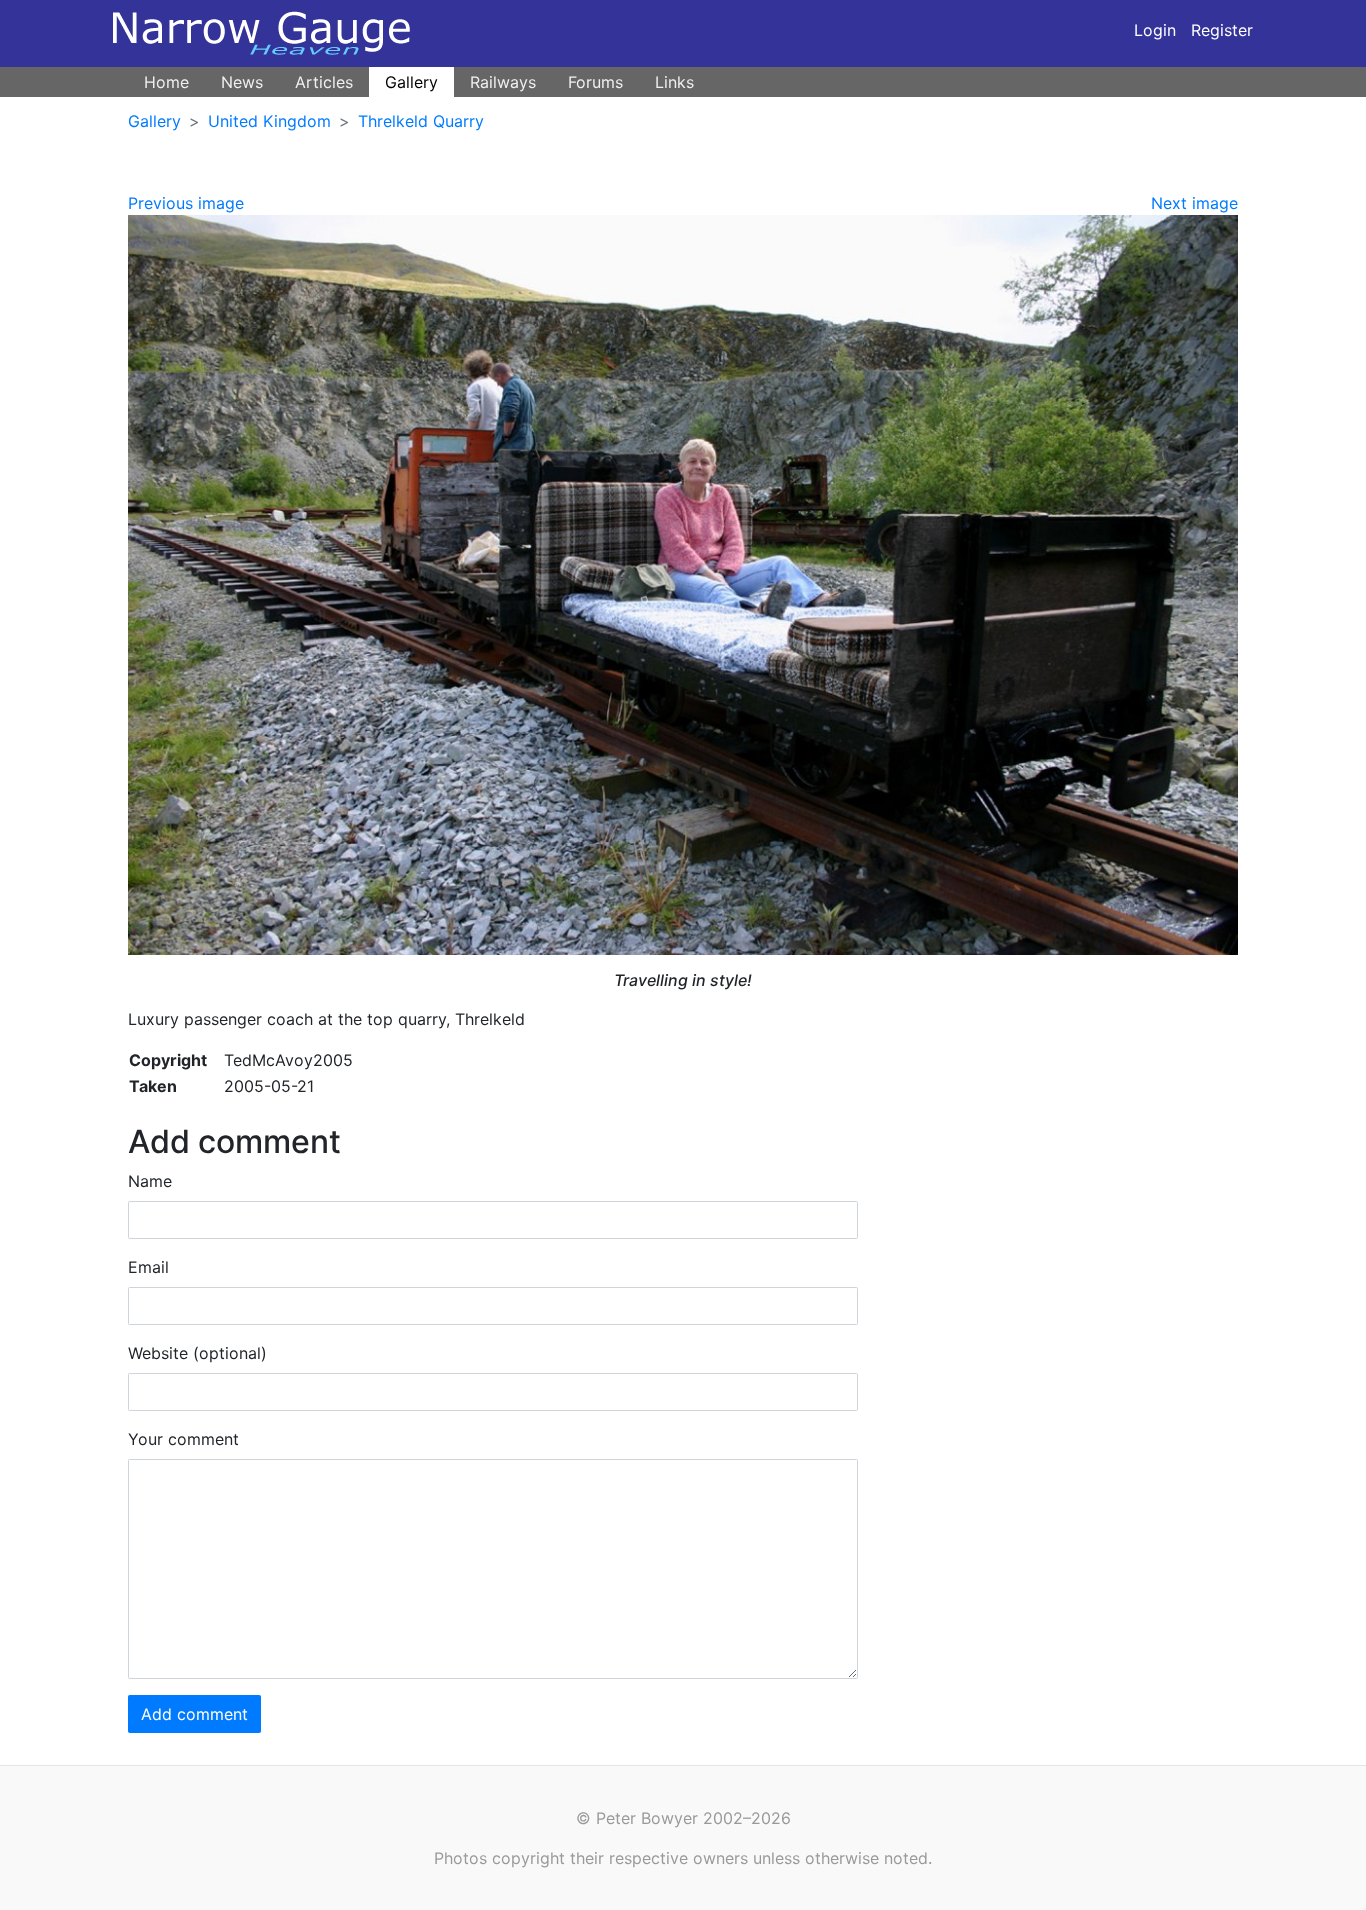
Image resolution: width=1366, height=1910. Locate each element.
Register (1222, 30)
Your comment (183, 1439)
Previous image (186, 203)
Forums (595, 82)
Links (674, 82)
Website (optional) (197, 1353)
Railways (503, 82)
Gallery (411, 82)
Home (166, 82)
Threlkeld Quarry (421, 121)
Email (148, 1267)
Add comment (194, 1714)
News (242, 82)
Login (1155, 30)
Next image (1194, 203)
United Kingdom (269, 121)
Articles (324, 82)
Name (150, 1181)
